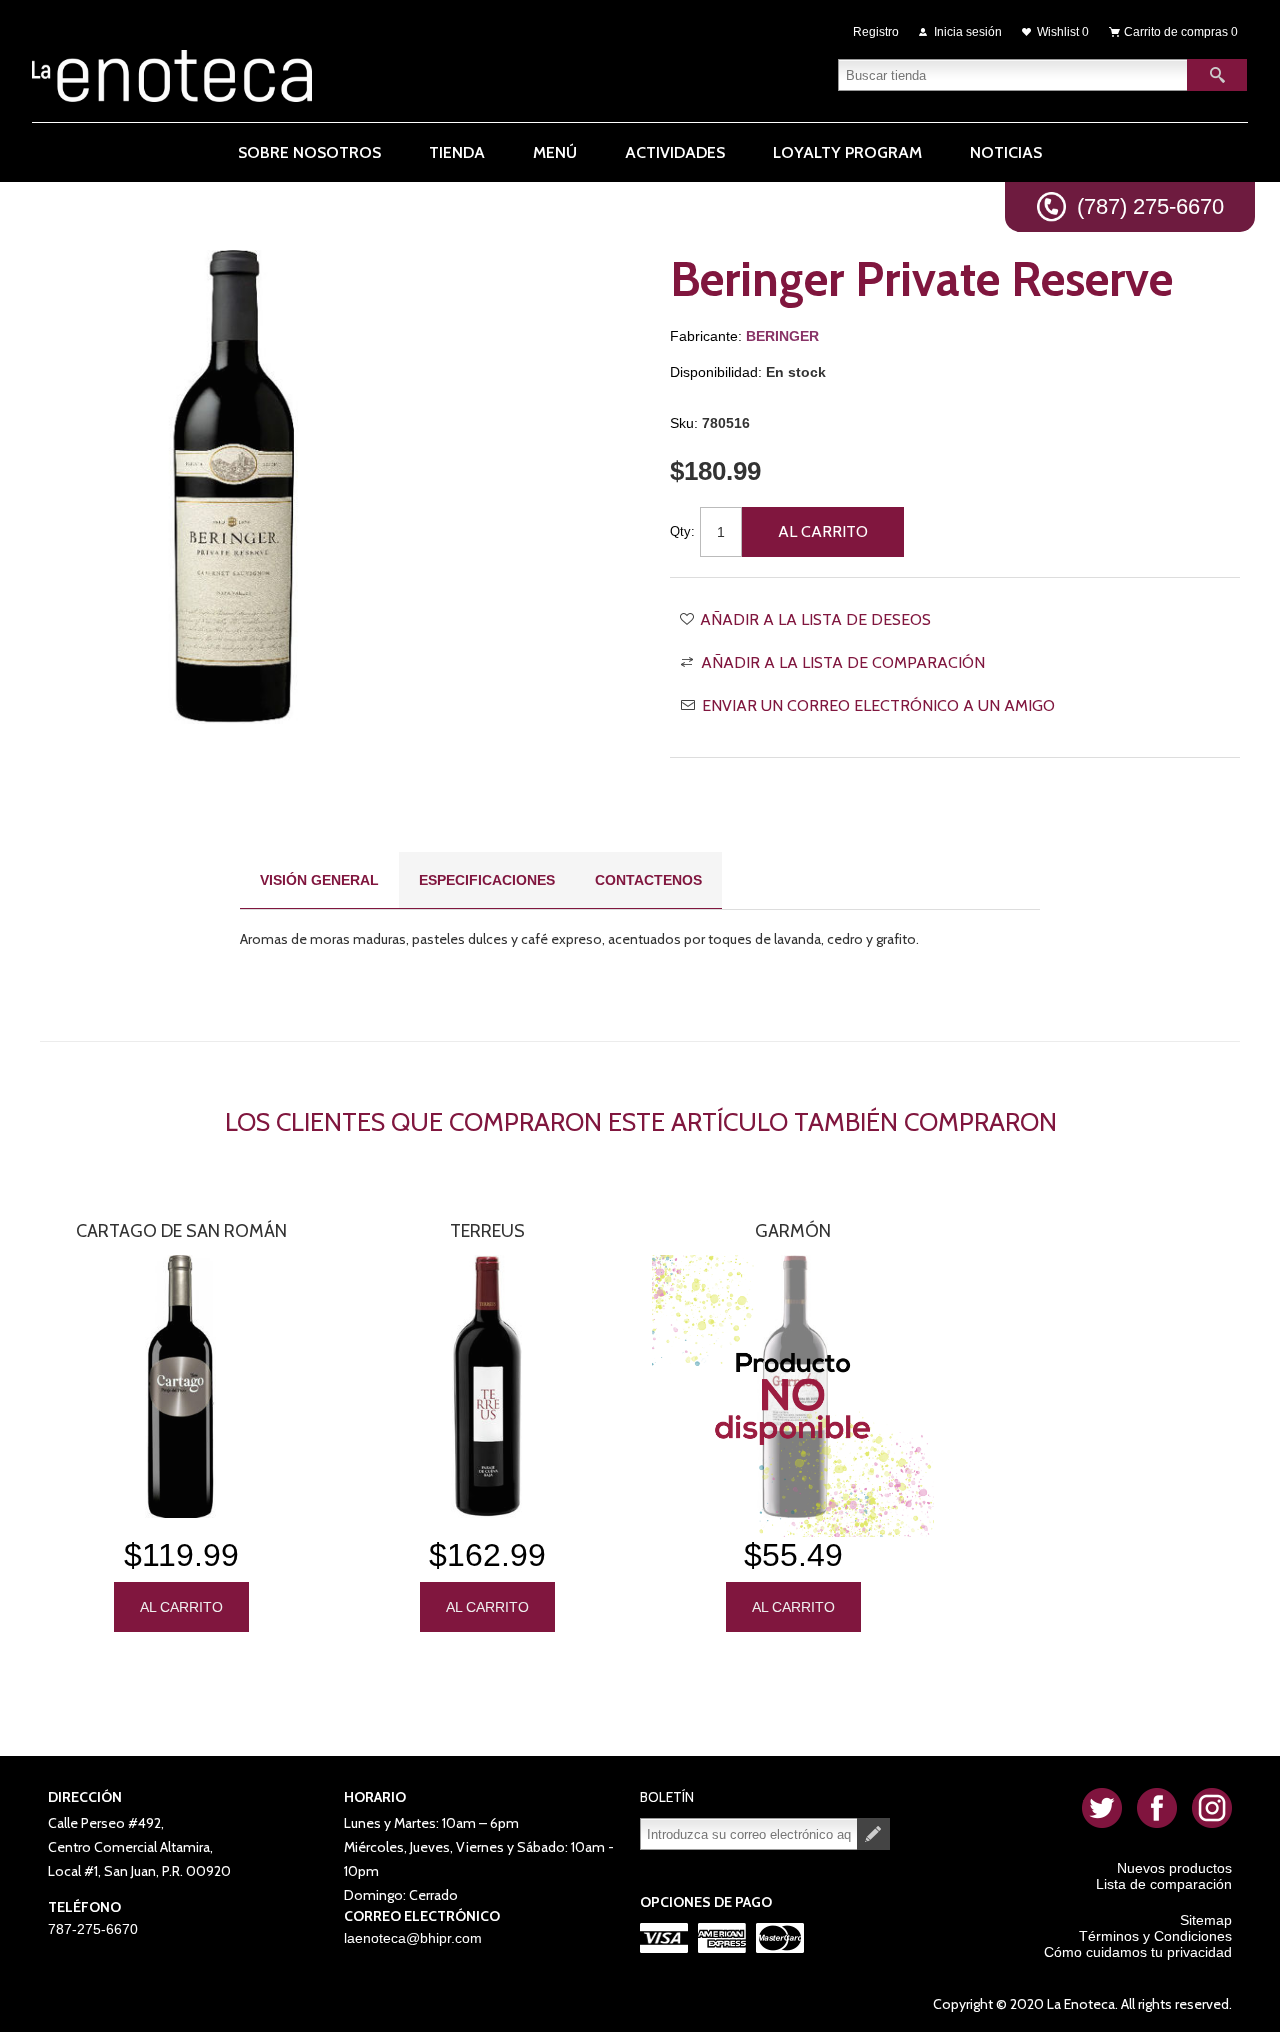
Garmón (793, 1231)
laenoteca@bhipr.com (413, 1938)
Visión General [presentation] (319, 880)
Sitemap (1206, 1920)
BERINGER (782, 336)
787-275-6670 (93, 1929)
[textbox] (1013, 75)
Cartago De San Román (181, 1231)
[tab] (319, 880)
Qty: (682, 531)
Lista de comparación (1164, 1884)
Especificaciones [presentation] (487, 880)
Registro (876, 32)
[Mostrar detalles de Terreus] (487, 1386)
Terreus (487, 1231)
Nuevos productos (1174, 1868)
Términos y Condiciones (1155, 1936)
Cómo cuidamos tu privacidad (1138, 1952)
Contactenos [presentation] (648, 880)
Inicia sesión (968, 32)
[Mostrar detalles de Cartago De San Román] (181, 1386)
